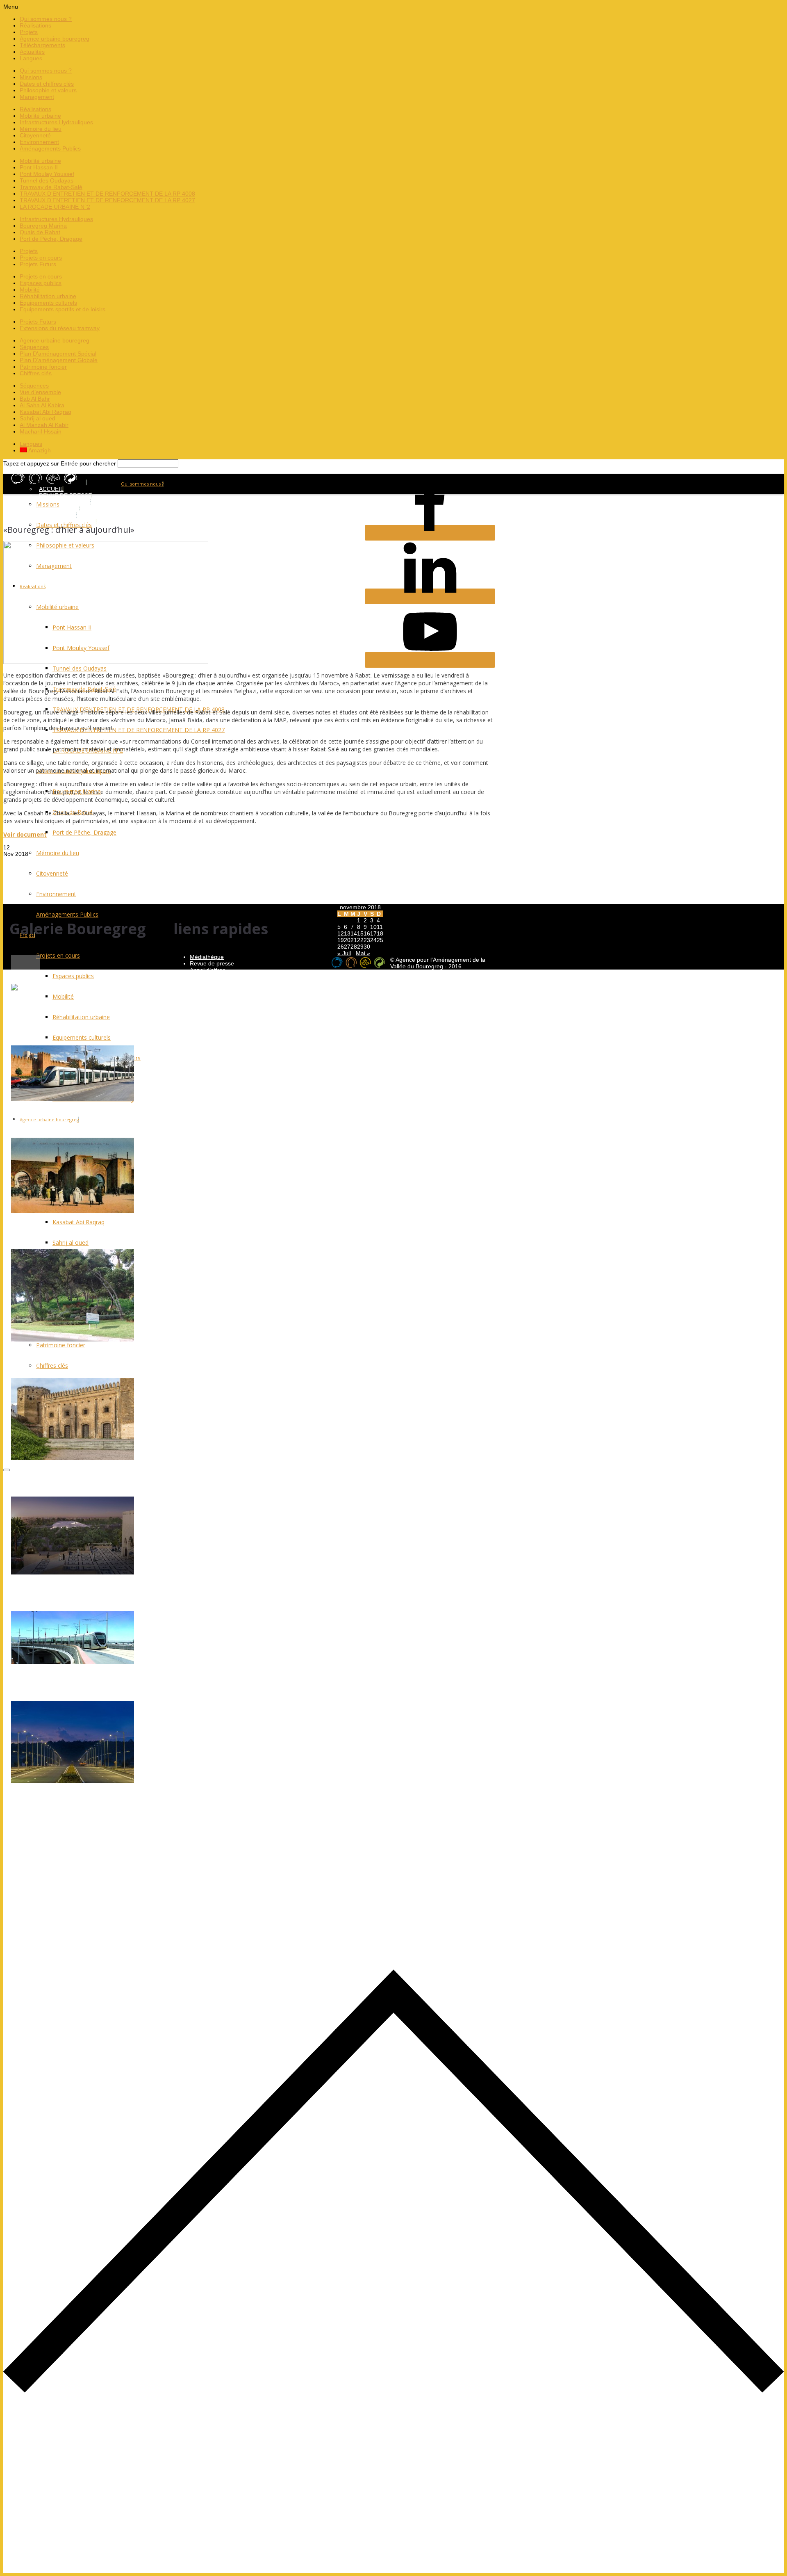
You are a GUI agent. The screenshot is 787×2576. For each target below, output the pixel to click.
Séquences (34, 347)
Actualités (32, 52)
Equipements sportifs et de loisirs (63, 309)
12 (341, 933)
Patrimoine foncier (43, 367)
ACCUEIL (51, 489)
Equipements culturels (48, 303)
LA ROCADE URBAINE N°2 (55, 207)
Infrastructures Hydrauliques (56, 122)
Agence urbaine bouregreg (55, 39)
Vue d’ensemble (40, 392)
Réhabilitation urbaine (48, 296)
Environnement (39, 142)
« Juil (344, 953)
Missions (31, 77)
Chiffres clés (36, 373)
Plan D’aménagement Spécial (58, 354)
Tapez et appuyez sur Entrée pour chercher (60, 463)
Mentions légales (212, 983)
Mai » (363, 953)
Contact (200, 990)
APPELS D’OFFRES (65, 502)
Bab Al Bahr (35, 399)
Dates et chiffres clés (47, 84)
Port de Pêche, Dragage (51, 239)
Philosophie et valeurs (48, 90)
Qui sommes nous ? (46, 19)
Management (37, 97)
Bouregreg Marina (43, 226)
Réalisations (35, 25)
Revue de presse (212, 963)
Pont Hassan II (39, 167)
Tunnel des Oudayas (47, 180)
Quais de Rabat (40, 232)
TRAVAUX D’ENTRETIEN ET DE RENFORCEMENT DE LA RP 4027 (107, 200)
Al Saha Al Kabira (42, 405)
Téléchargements (42, 45)
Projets (29, 32)
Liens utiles (204, 977)
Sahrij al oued (38, 418)
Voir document (25, 834)
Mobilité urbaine (40, 116)
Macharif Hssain (41, 431)
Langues (31, 58)
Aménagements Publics (50, 148)
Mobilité (30, 290)
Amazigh (39, 450)
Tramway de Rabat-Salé (51, 187)
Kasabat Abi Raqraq (45, 412)
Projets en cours (41, 258)
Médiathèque (207, 957)
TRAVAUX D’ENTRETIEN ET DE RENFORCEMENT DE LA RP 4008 (107, 194)
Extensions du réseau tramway (60, 328)
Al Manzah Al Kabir (44, 425)
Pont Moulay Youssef (47, 174)
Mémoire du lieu (41, 129)
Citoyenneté (35, 135)
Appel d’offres (208, 970)
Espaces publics (41, 283)
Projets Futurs (38, 322)
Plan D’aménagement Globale (59, 360)
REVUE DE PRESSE (65, 495)
